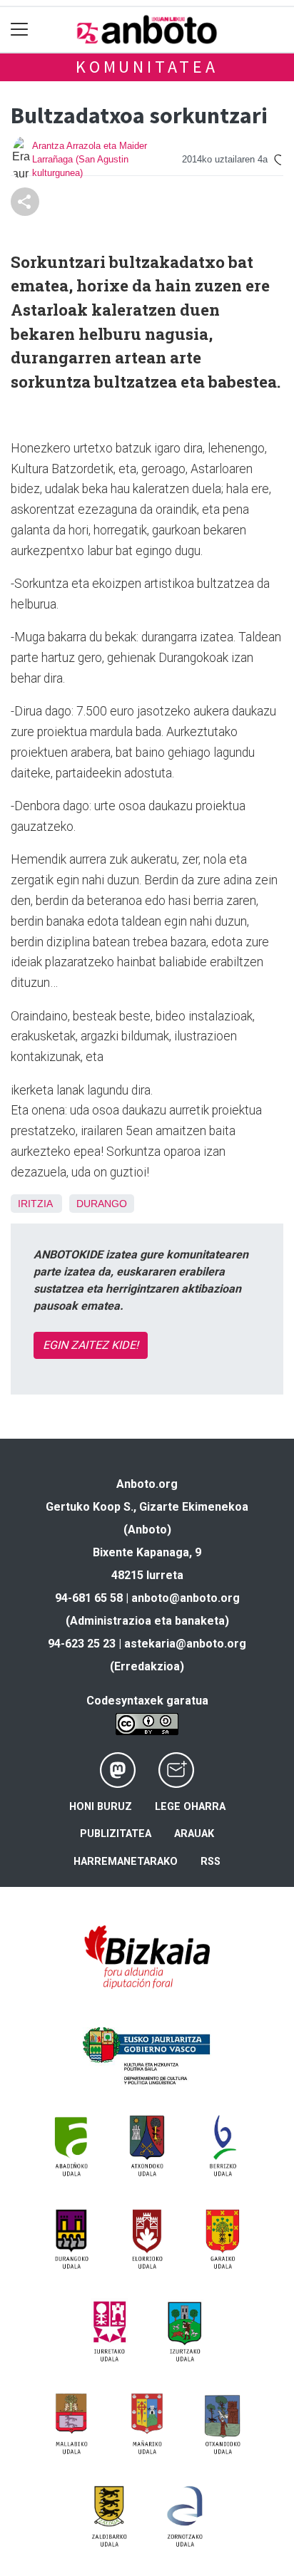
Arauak (194, 1834)
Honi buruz (101, 1807)
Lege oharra (190, 1807)
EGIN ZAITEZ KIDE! (91, 1345)
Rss (211, 1862)
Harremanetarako (126, 1862)
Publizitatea (116, 1834)
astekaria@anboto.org (185, 1644)
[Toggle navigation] (20, 30)
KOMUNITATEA (147, 67)
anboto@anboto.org (186, 1598)
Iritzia (35, 1204)
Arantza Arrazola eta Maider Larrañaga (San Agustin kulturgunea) (90, 159)
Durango (102, 1204)
